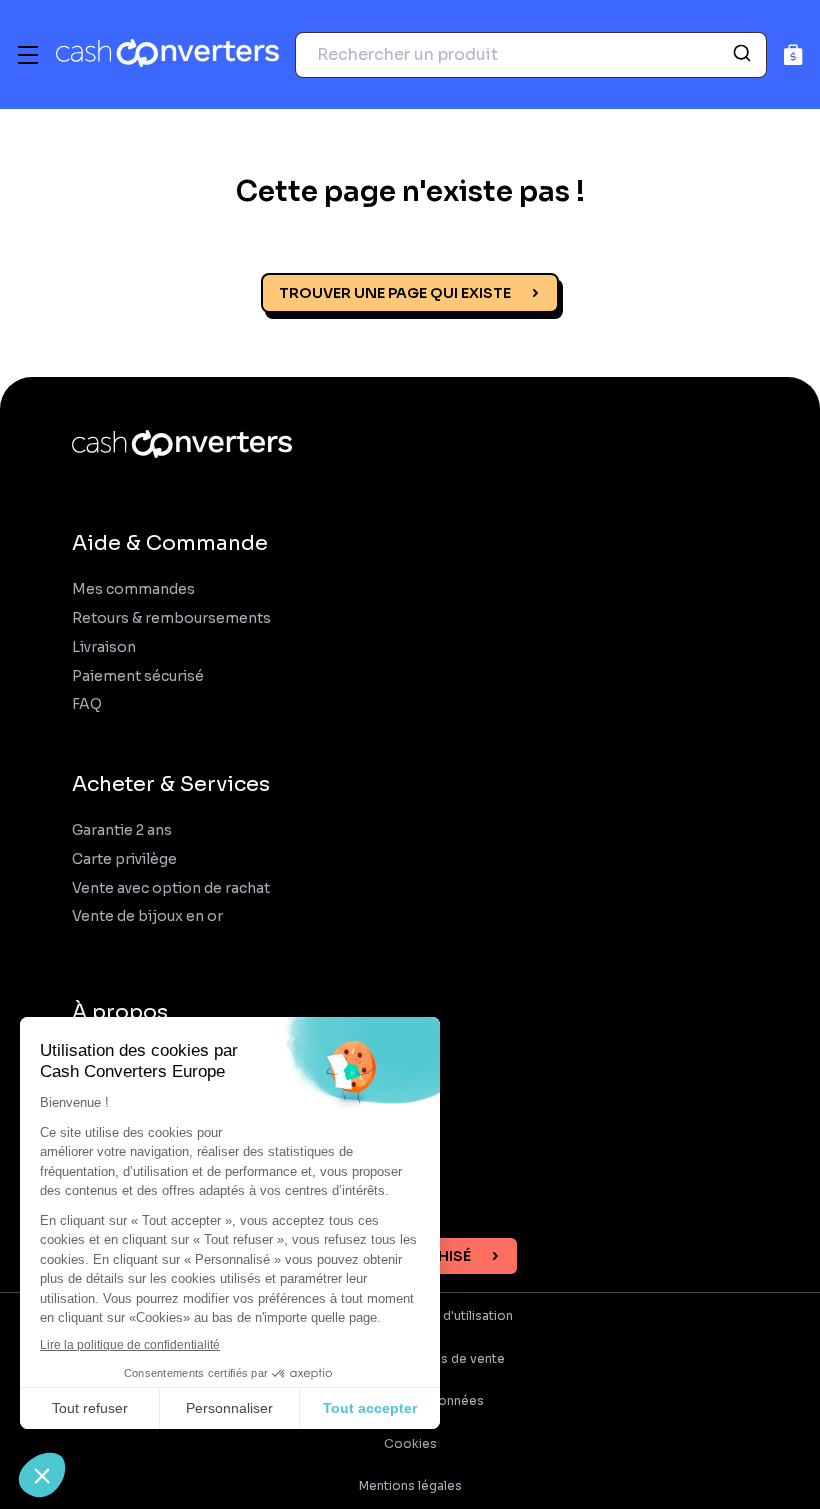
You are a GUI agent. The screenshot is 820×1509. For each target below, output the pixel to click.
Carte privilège (124, 859)
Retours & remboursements (171, 618)
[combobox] (531, 55)
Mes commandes (133, 589)
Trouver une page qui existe (395, 293)
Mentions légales (410, 1486)
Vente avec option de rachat (171, 888)
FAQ (87, 704)
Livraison (104, 647)
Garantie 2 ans (122, 830)
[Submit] (744, 55)
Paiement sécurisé (138, 676)
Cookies (410, 1444)
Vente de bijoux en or (147, 916)
